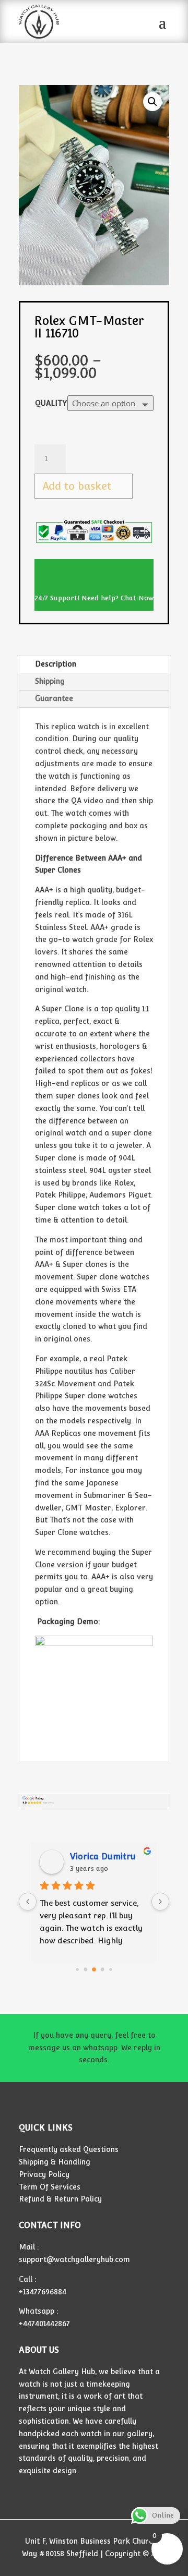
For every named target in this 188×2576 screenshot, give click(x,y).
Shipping (50, 681)
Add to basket (77, 486)
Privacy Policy (44, 2174)
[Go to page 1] (86, 1969)
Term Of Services (50, 2187)
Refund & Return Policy (60, 2199)
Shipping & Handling (55, 2162)
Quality (51, 403)
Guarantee (54, 698)
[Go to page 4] (110, 1969)
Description (56, 664)
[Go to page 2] (94, 1969)
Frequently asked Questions (69, 2149)
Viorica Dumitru (103, 1857)
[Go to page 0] (77, 1969)
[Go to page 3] (103, 1969)
